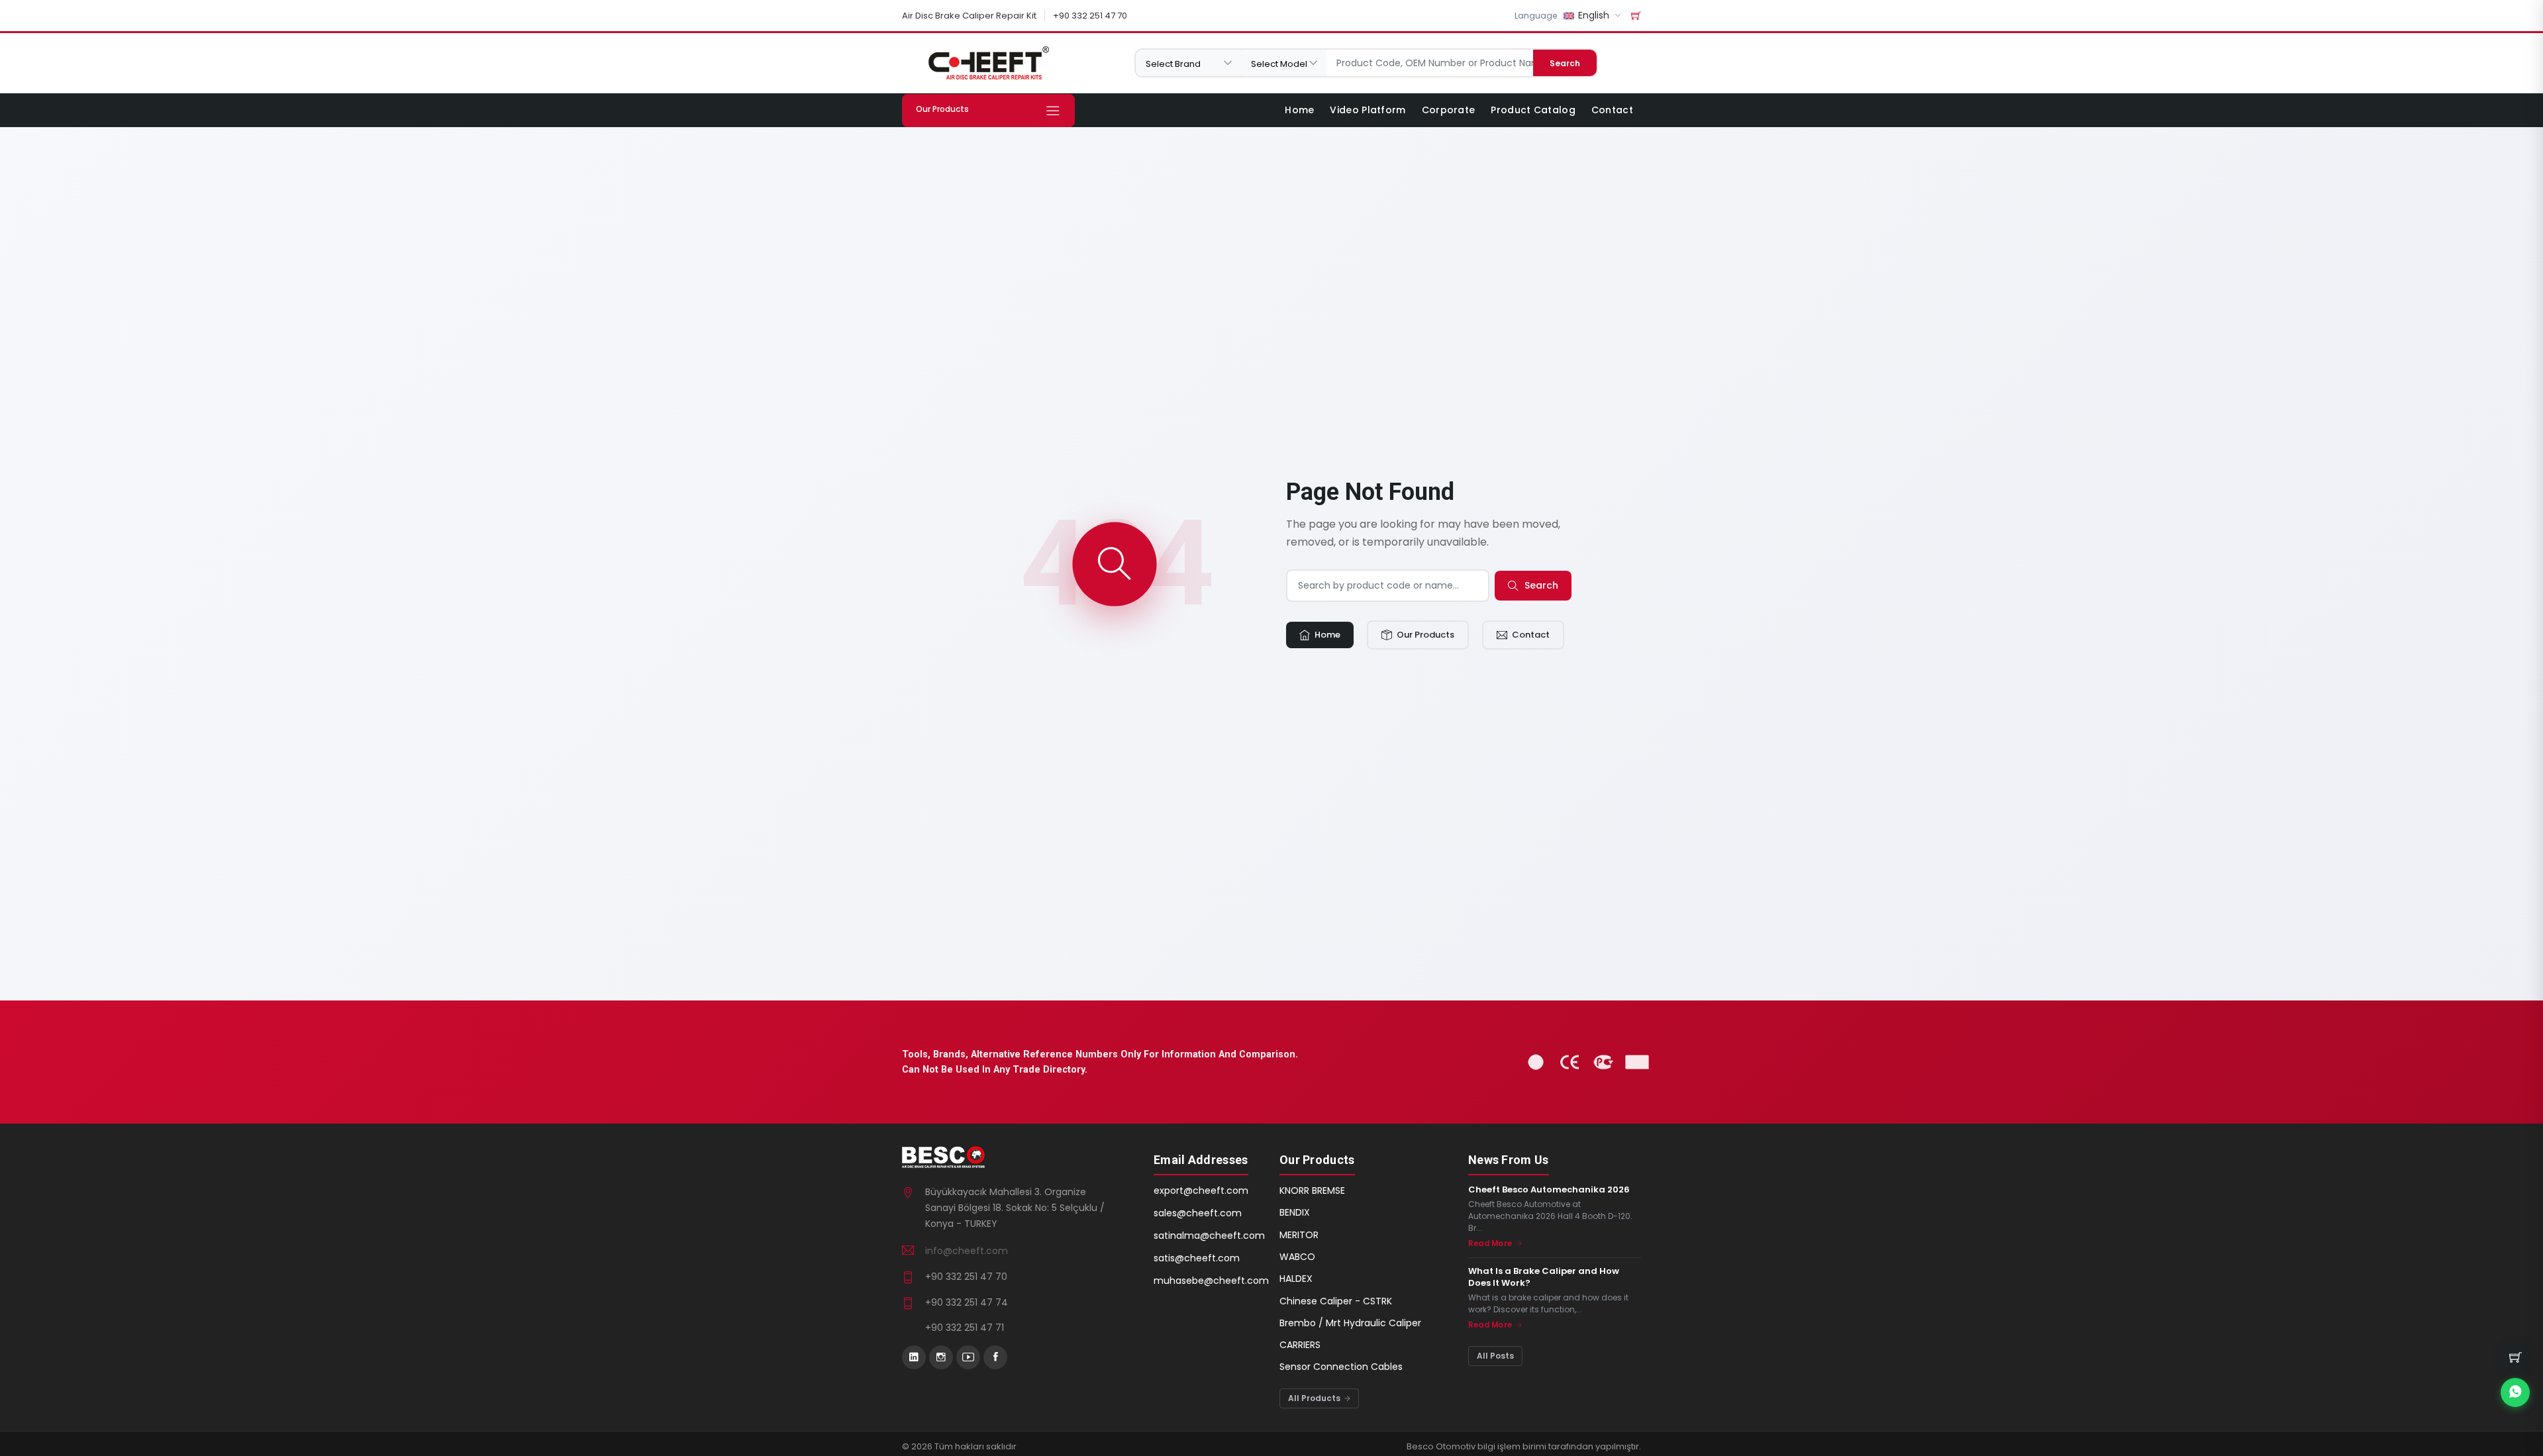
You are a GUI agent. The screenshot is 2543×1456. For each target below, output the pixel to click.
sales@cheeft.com (1198, 1213)
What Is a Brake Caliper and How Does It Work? (1544, 1277)
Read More (1491, 1243)
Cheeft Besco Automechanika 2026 (1549, 1190)
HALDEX (1296, 1279)
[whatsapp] (2515, 1392)
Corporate (1449, 110)
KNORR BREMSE (1312, 1190)
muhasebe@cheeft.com (1211, 1281)
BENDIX (1295, 1212)
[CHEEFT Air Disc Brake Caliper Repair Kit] (988, 63)
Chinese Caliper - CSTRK (1336, 1301)
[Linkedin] (914, 1357)
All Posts (1495, 1356)
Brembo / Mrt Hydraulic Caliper (1350, 1323)
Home (1299, 110)
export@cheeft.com (1201, 1190)
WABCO (1297, 1257)
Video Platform (1368, 110)
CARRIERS (1300, 1345)
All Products (1315, 1398)
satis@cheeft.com (1197, 1258)
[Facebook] (995, 1357)
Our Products (1424, 635)
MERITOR (1299, 1235)
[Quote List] (1636, 16)
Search (1565, 63)
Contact (1612, 110)
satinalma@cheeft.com (1209, 1236)
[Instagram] (941, 1357)
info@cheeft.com (967, 1251)
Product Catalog (1533, 110)
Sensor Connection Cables (1341, 1367)
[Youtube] (968, 1357)
